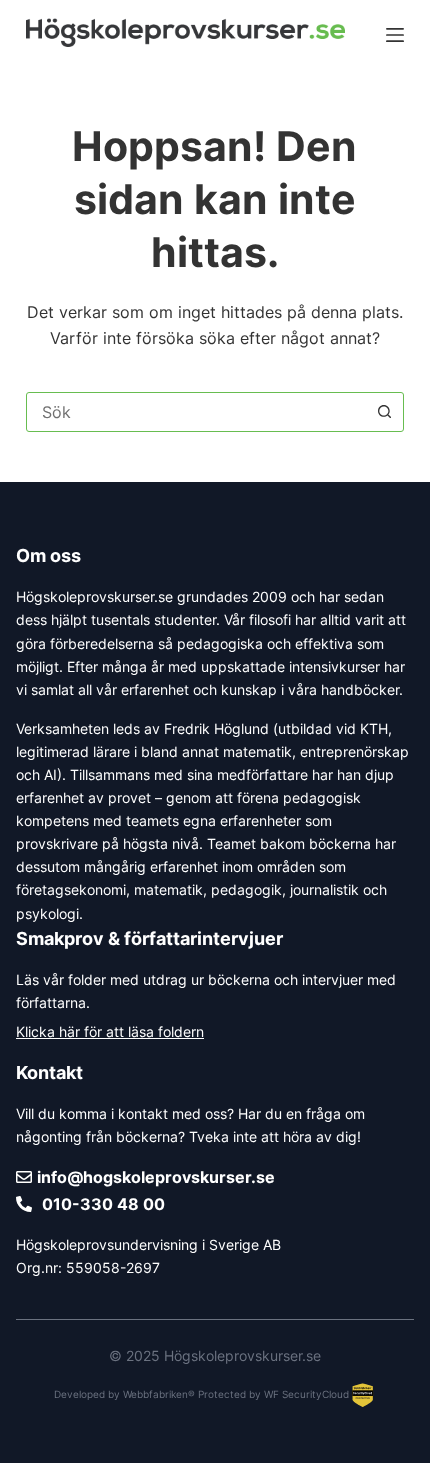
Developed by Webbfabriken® (124, 1394)
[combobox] (196, 412)
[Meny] (395, 35)
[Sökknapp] (384, 412)
